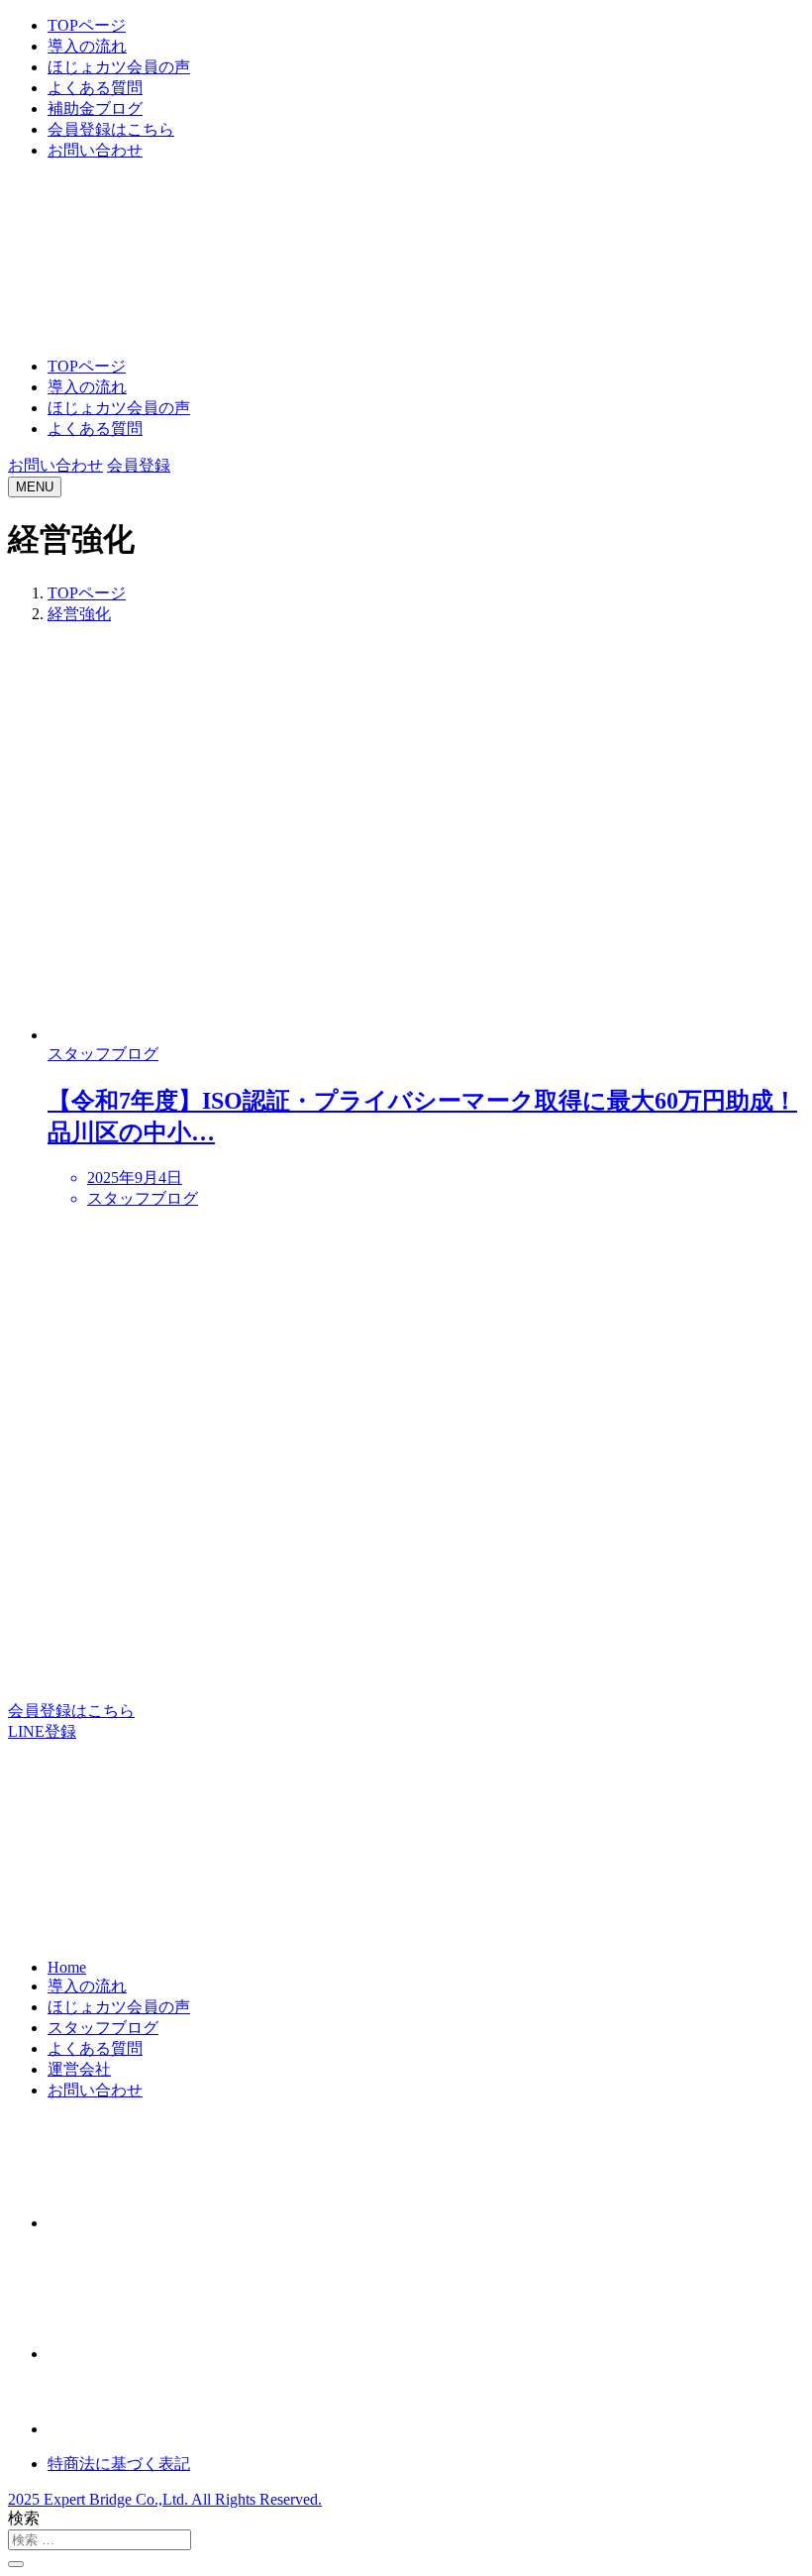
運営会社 (79, 2069)
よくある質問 (95, 88)
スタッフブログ (103, 2028)
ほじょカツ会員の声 (119, 67)
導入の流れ (87, 46)
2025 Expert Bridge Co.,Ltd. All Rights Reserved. (165, 2499)
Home (67, 1967)
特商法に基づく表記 (119, 2464)
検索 (24, 2518)
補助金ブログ (95, 108)
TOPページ (87, 25)
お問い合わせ (95, 150)
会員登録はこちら (111, 129)
